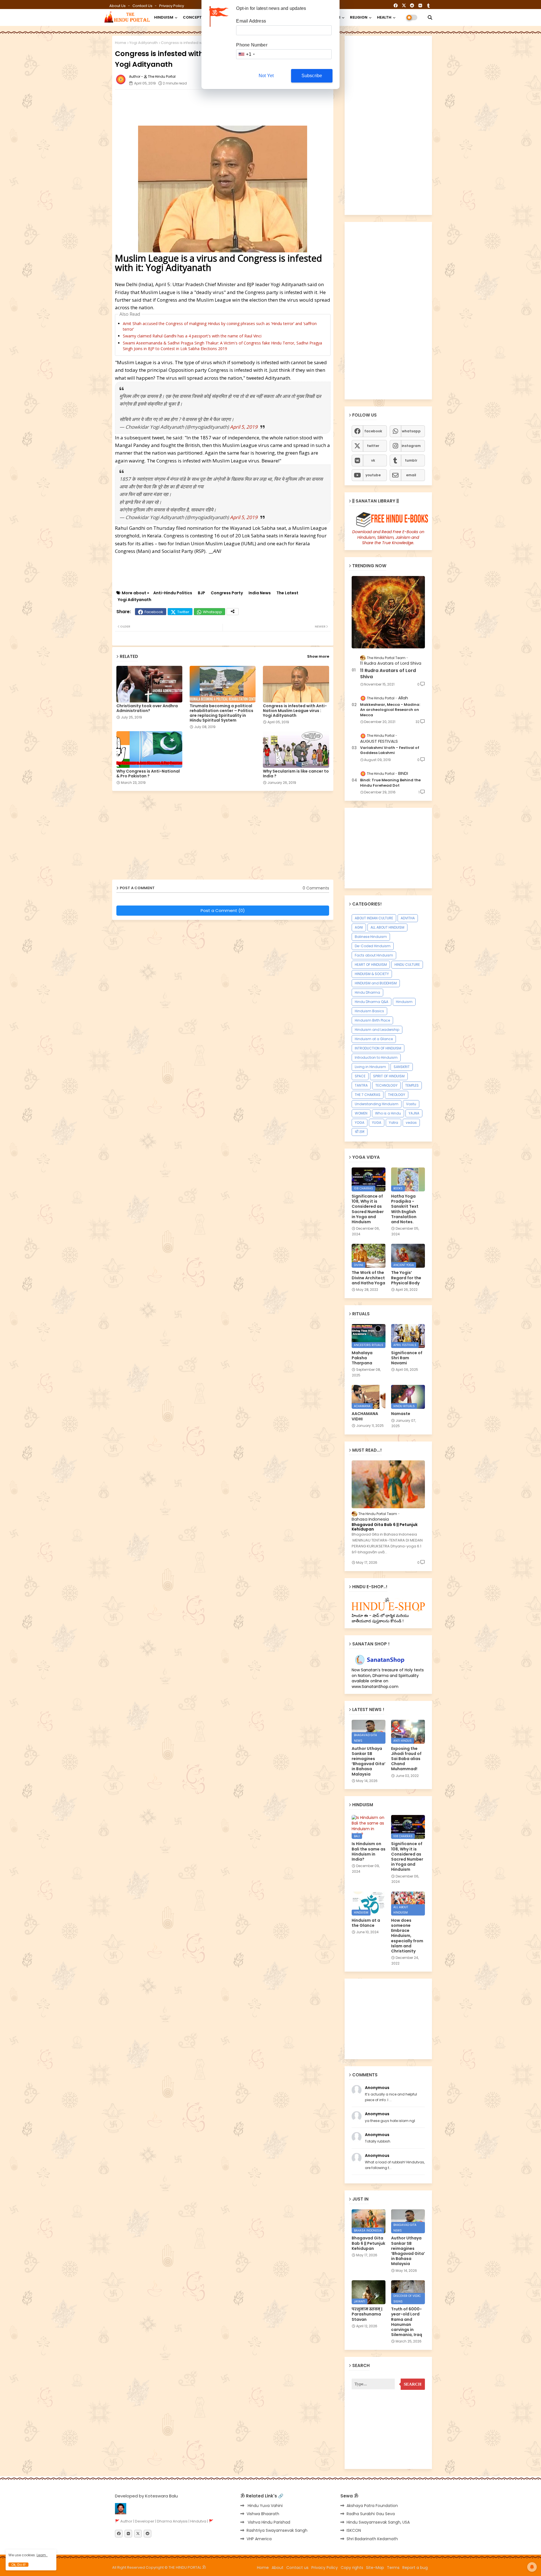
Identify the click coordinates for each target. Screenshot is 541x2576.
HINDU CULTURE (407, 965)
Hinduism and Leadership (377, 1030)
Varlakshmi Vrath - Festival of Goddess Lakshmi (390, 750)
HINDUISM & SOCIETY (372, 974)
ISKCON (354, 2530)
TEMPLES (412, 1085)
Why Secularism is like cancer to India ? (296, 774)
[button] (430, 17)
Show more (318, 656)
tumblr (411, 460)
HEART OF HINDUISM (371, 965)
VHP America (259, 2539)
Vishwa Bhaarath (263, 2514)
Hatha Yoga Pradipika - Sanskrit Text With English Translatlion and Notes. (405, 1209)
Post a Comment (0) (223, 910)
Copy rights (352, 2568)
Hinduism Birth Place (372, 1020)
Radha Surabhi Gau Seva (371, 2514)
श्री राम (360, 1132)
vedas (411, 1123)
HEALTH (384, 17)
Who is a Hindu (388, 1113)
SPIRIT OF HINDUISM (389, 1076)
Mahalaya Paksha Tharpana (362, 1358)
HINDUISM (164, 17)
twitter (373, 446)
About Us (118, 6)
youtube (373, 475)
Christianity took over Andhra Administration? (147, 708)
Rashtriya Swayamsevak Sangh (277, 2530)
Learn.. (42, 2555)
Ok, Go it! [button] (18, 2565)
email (411, 475)
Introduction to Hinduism (376, 1057)
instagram (411, 446)
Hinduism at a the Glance (366, 1923)
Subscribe (312, 76)
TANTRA (361, 1085)
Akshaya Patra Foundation (372, 2506)
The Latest (287, 593)
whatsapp (411, 431)
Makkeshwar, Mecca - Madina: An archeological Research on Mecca (390, 710)
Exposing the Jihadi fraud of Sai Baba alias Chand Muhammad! (406, 1759)
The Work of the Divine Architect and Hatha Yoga (368, 1278)
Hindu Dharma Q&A (372, 1002)
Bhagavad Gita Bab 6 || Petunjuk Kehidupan (385, 1527)
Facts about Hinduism (374, 955)
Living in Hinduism (370, 1067)
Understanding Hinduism (377, 1104)
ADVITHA (408, 918)
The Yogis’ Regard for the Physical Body (406, 1278)
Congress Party (227, 593)
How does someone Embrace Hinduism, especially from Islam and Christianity (407, 1936)
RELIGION (359, 17)
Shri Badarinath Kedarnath (372, 2539)
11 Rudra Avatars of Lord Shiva (388, 674)
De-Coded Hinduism (373, 946)
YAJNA (414, 1113)
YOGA (360, 1123)
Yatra (393, 1123)
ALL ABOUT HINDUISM (387, 927)
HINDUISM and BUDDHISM (376, 983)
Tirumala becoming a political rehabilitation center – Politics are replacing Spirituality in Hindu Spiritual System (221, 713)
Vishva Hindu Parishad (268, 2522)
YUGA (377, 1123)
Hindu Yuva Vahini (265, 2506)
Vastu (411, 1104)
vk (373, 460)
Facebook (154, 612)
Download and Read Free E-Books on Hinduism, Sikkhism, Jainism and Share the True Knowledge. (388, 537)
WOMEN (361, 1113)
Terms (393, 2568)
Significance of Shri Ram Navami (407, 1358)
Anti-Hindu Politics (173, 593)
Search (413, 2384)
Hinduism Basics (369, 1011)
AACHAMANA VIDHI (365, 1416)
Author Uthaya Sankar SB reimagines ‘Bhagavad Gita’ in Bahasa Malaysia (369, 1761)
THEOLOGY (397, 1095)
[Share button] (233, 612)
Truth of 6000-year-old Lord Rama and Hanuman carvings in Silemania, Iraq (407, 2322)
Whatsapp (212, 612)
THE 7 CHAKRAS (368, 1095)
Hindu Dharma (367, 992)
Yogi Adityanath (144, 43)
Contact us (143, 6)
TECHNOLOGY (386, 1085)
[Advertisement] (252, 106)
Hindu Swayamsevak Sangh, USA (378, 2522)
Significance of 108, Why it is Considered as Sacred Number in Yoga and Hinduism (368, 1209)
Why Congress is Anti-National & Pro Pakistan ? (148, 774)
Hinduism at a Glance (374, 1039)
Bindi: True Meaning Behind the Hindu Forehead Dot (390, 783)
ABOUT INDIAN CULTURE (374, 918)
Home (121, 43)
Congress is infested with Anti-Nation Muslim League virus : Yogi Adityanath (295, 711)
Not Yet (266, 76)
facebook (373, 431)
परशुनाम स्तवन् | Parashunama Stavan (367, 2314)
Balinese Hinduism (371, 937)
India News (260, 593)
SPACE (360, 1076)
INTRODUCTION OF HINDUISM (378, 1048)
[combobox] (246, 54)
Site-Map (375, 2568)
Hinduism (404, 1002)
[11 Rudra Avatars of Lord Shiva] (388, 612)
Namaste (401, 1414)
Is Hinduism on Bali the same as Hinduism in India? (369, 1851)
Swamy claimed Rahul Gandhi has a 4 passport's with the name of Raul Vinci (192, 336)
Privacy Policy (172, 6)
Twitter (183, 612)
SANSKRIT (402, 1067)
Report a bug (415, 2568)
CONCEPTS (194, 17)
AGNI (359, 927)
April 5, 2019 (244, 427)
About (278, 2568)
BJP (201, 593)
